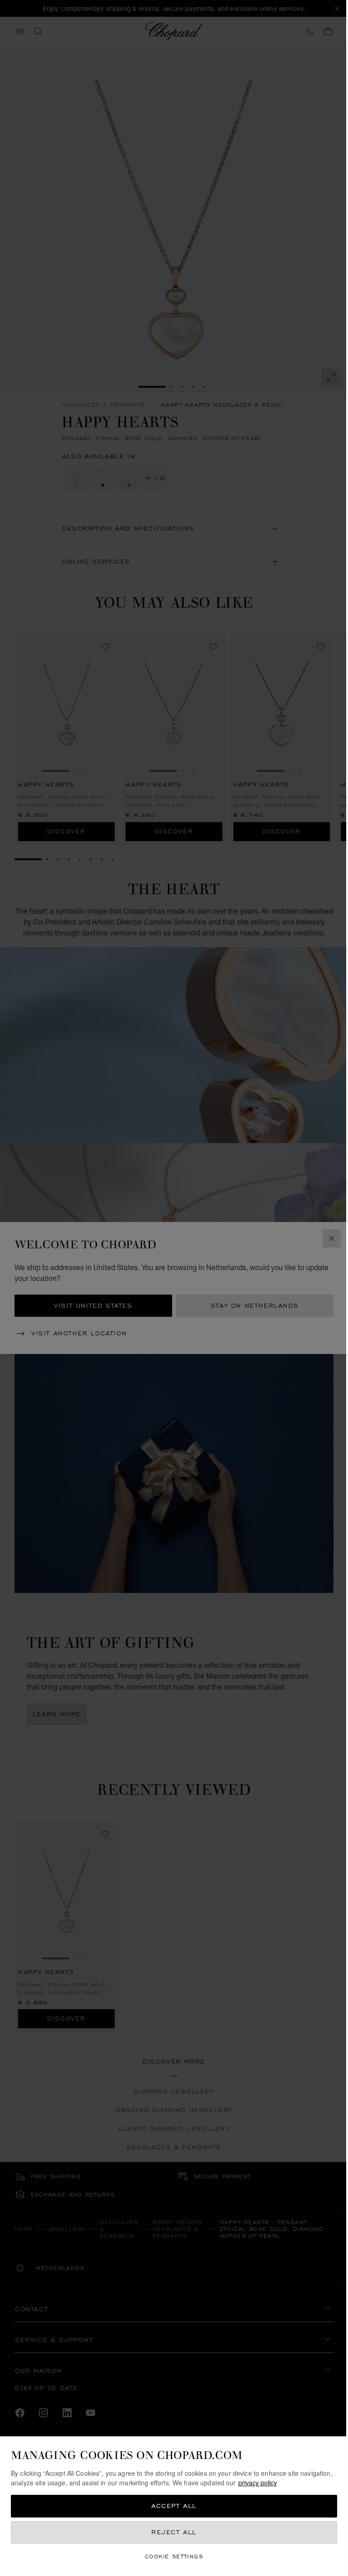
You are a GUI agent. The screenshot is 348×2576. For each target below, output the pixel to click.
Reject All (171, 2532)
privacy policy (291, 2483)
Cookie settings (171, 2556)
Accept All (171, 2506)
